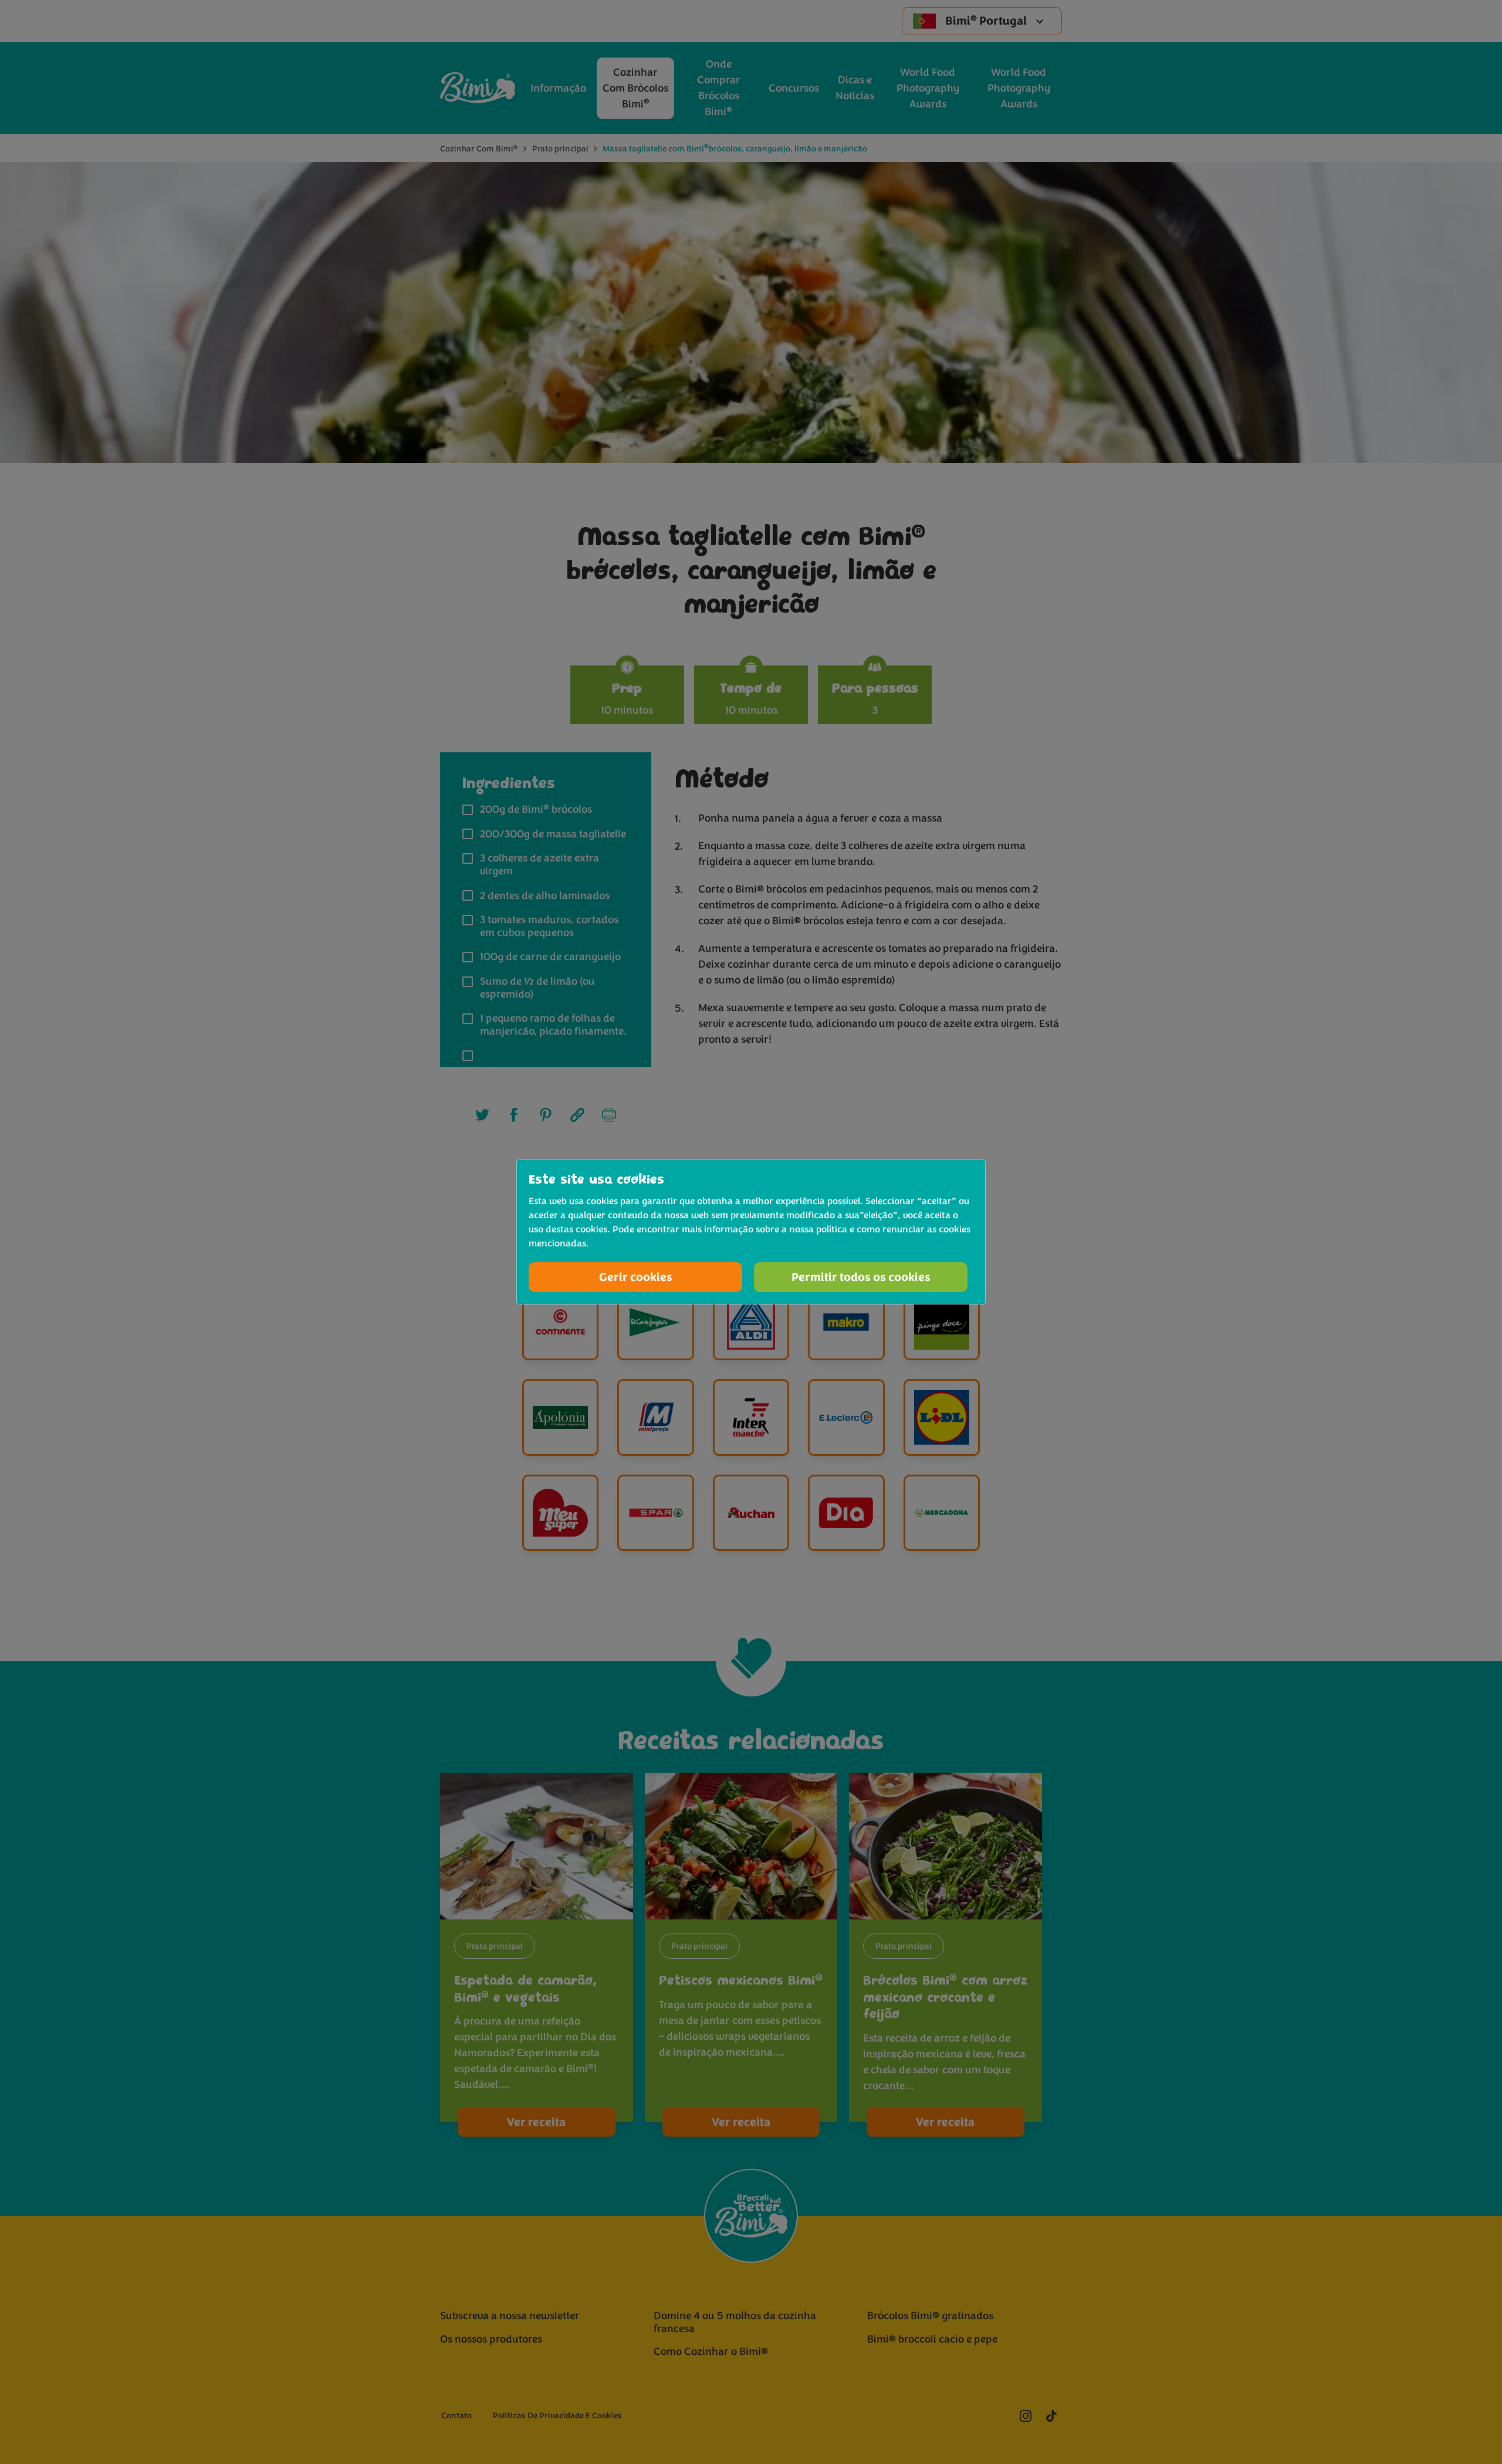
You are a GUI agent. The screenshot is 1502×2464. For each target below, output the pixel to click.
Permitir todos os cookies (861, 1277)
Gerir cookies (636, 1277)
